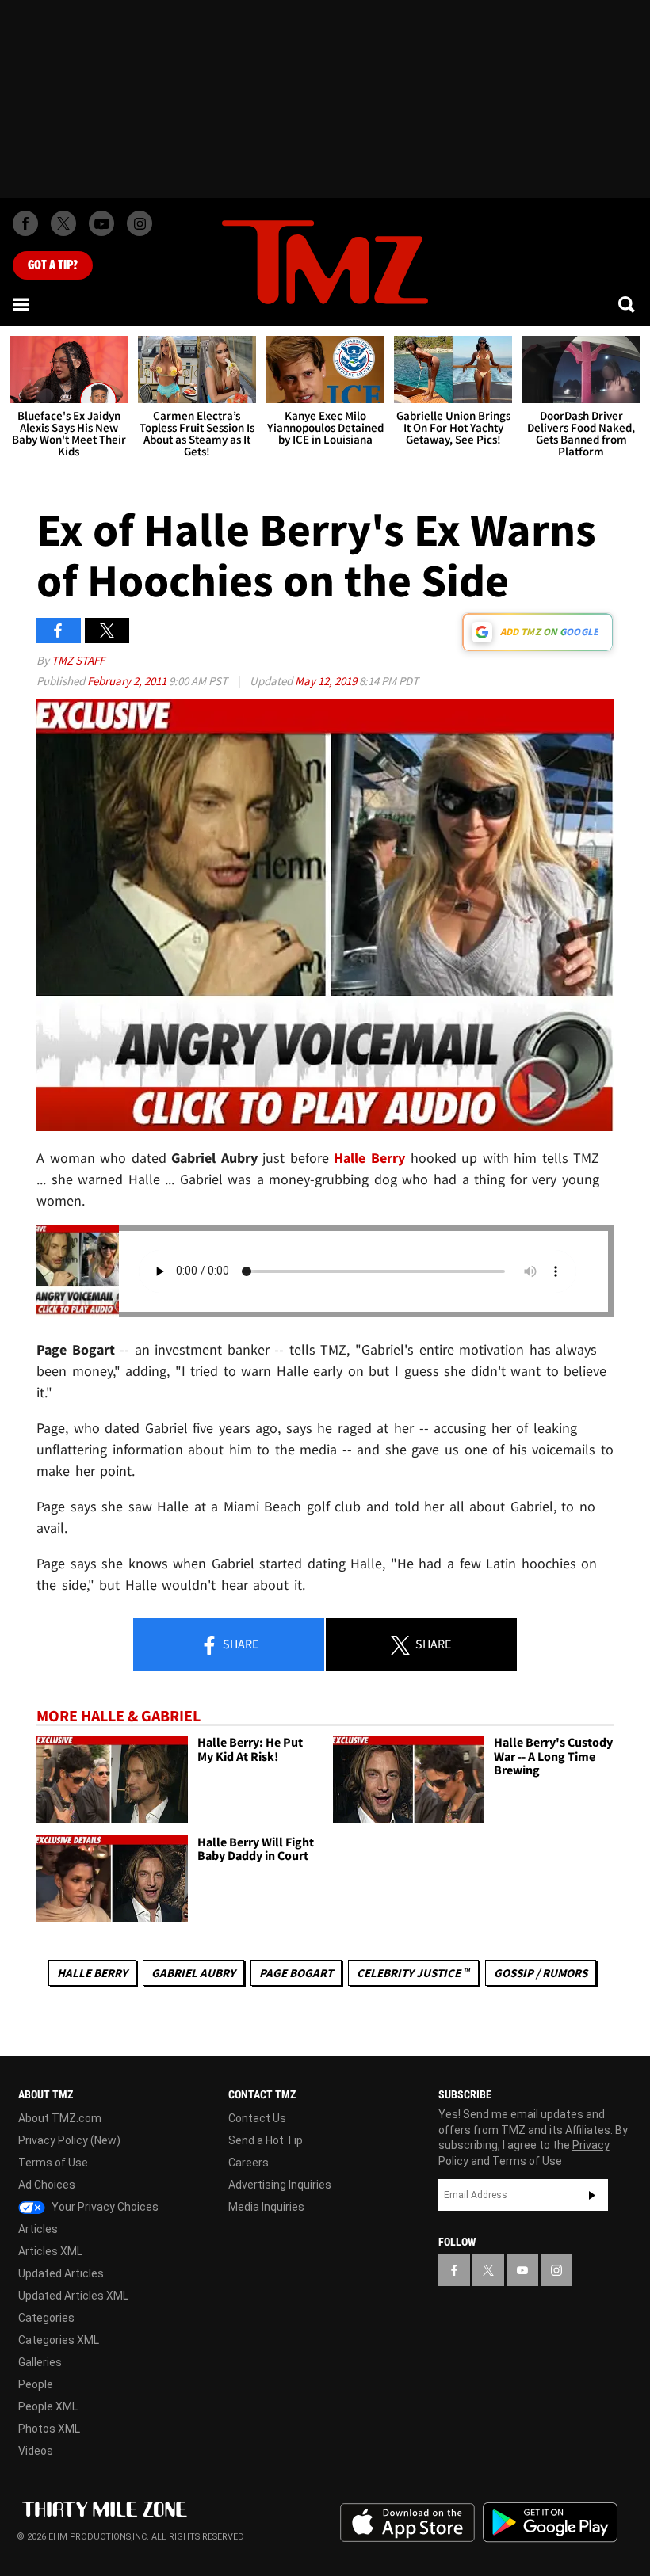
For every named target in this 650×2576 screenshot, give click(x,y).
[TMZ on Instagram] (140, 223)
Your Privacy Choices (104, 2207)
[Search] (628, 304)
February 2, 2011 (128, 681)
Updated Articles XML (73, 2296)
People (36, 2384)
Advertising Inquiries (280, 2185)
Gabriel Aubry (193, 1973)
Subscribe (592, 2195)
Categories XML (59, 2340)
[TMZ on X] (63, 223)
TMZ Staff (78, 660)
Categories (46, 2318)
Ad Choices (47, 2185)
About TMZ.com (60, 2118)
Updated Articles (61, 2273)
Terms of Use (53, 2163)
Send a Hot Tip (266, 2140)
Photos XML (49, 2429)
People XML (48, 2406)
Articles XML (50, 2251)
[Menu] (22, 304)
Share (239, 1644)
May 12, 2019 (327, 681)
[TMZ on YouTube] (522, 2270)
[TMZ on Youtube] (101, 223)
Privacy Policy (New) (69, 2140)
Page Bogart (296, 1973)
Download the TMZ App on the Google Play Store (550, 2523)
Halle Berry (369, 1158)
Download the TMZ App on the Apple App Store (407, 2523)
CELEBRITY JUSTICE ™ (413, 1973)
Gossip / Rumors (541, 1973)
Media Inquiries (266, 2207)
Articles (38, 2229)
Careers (249, 2163)
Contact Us (257, 2118)
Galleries (40, 2362)
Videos (36, 2451)
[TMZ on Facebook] (25, 223)
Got (53, 265)
